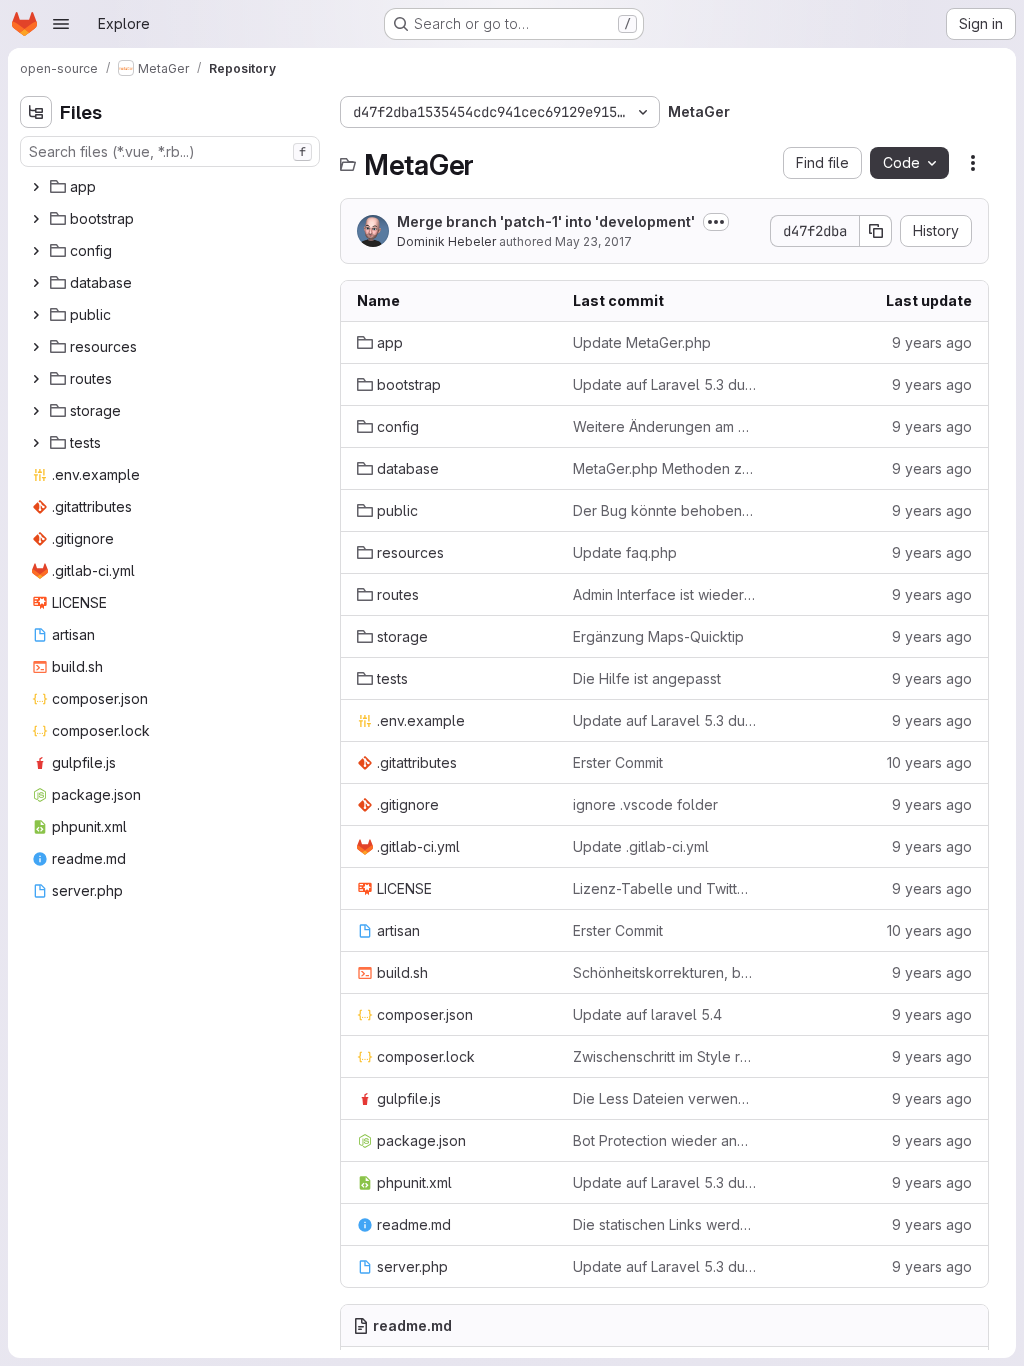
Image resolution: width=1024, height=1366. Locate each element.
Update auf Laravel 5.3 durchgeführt (665, 384)
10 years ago (929, 762)
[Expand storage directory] (36, 411)
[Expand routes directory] (36, 379)
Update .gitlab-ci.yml (641, 846)
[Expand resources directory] (36, 347)
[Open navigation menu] (61, 24)
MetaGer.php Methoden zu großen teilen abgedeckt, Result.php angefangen (665, 468)
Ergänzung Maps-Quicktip (658, 636)
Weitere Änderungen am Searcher (665, 426)
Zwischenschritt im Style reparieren (665, 1056)
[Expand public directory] (36, 315)
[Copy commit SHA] (876, 231)
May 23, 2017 (593, 241)
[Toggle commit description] (716, 222)
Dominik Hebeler (446, 241)
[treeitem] (172, 187)
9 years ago (932, 342)
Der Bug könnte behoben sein (665, 510)
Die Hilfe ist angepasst (647, 678)
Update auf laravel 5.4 (647, 1014)
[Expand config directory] (36, 251)
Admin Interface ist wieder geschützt (665, 594)
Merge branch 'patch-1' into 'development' (546, 221)
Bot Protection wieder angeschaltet (665, 1140)
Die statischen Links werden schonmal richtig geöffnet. (665, 1224)
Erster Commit (618, 762)
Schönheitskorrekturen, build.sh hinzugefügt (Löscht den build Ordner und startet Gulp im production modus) (665, 972)
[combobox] (170, 151)
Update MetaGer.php (642, 342)
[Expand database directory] (36, 283)
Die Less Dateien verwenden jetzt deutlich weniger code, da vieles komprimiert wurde (665, 1098)
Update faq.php (625, 552)
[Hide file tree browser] (36, 112)
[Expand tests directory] (36, 443)
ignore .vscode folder (645, 804)
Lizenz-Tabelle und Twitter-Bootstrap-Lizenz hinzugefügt (665, 888)
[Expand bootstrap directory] (36, 219)
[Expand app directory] (36, 187)
